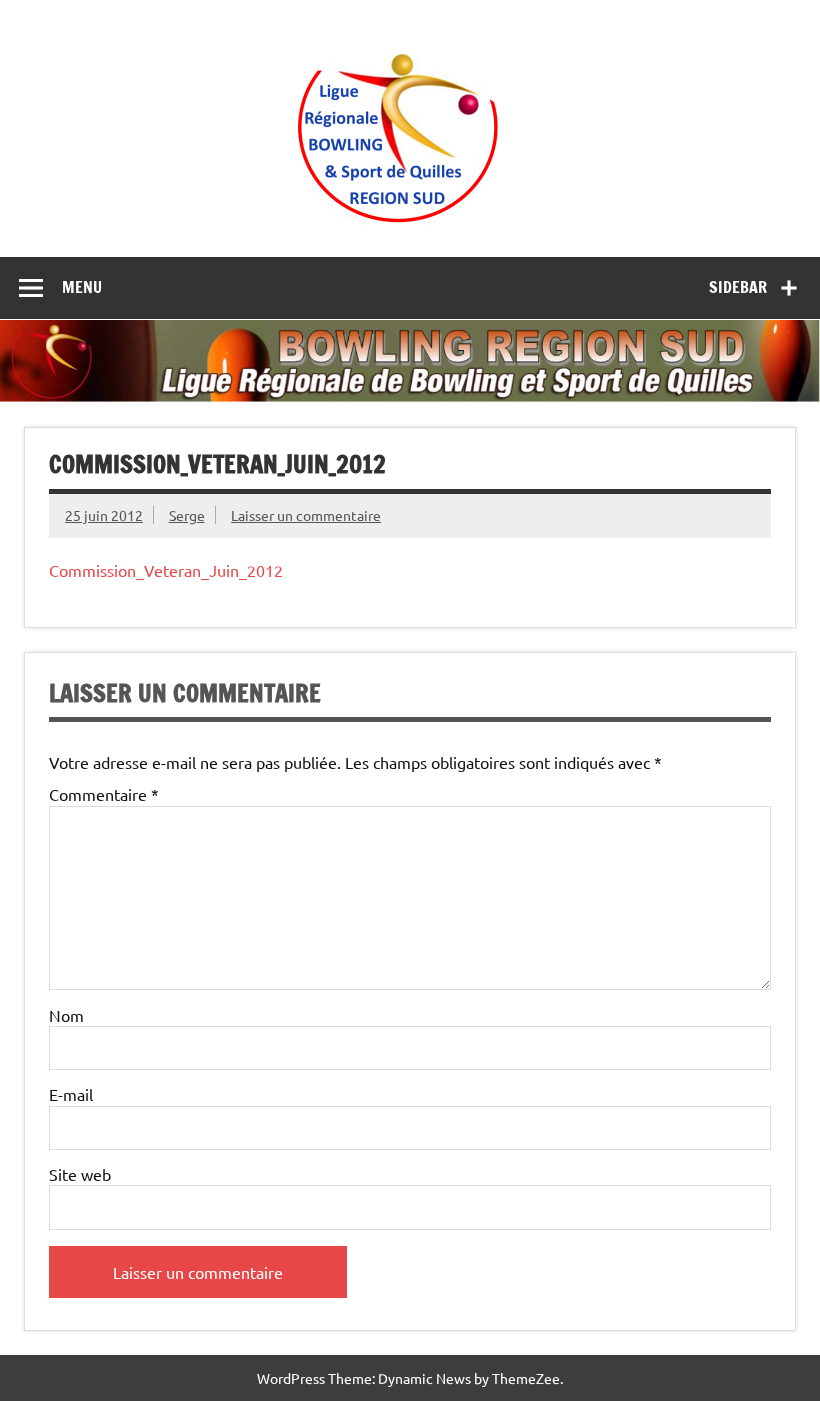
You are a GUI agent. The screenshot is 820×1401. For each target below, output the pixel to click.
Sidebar (738, 287)
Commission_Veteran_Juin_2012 (166, 570)
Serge (187, 515)
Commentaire (104, 794)
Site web (80, 1174)
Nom (66, 1015)
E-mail (71, 1094)
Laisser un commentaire (306, 515)
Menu (82, 287)
